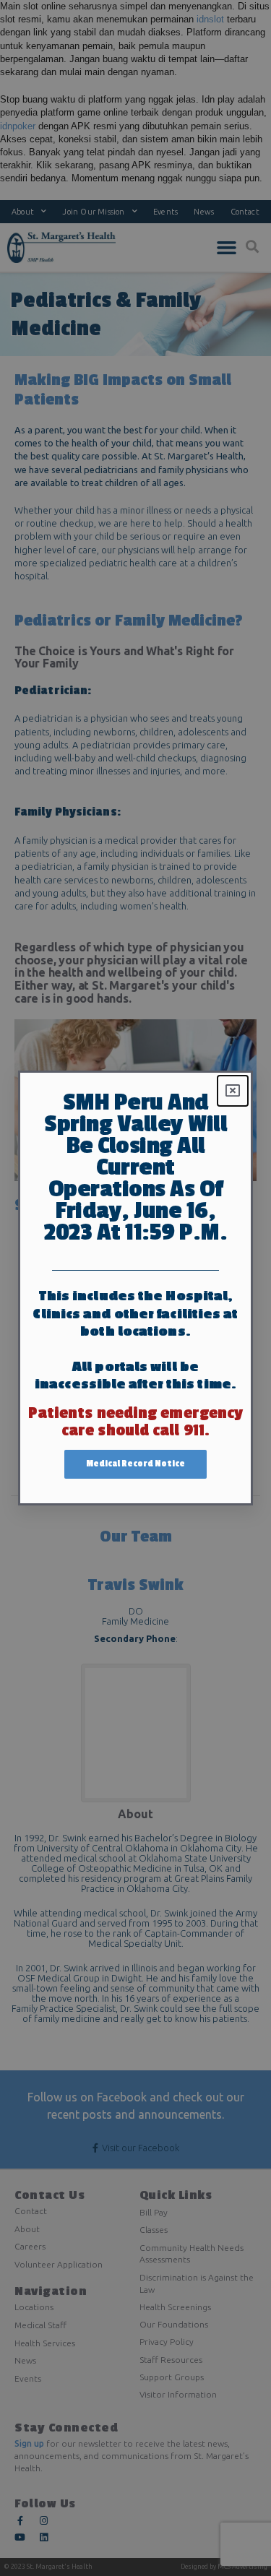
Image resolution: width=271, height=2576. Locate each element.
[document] (135, 1288)
